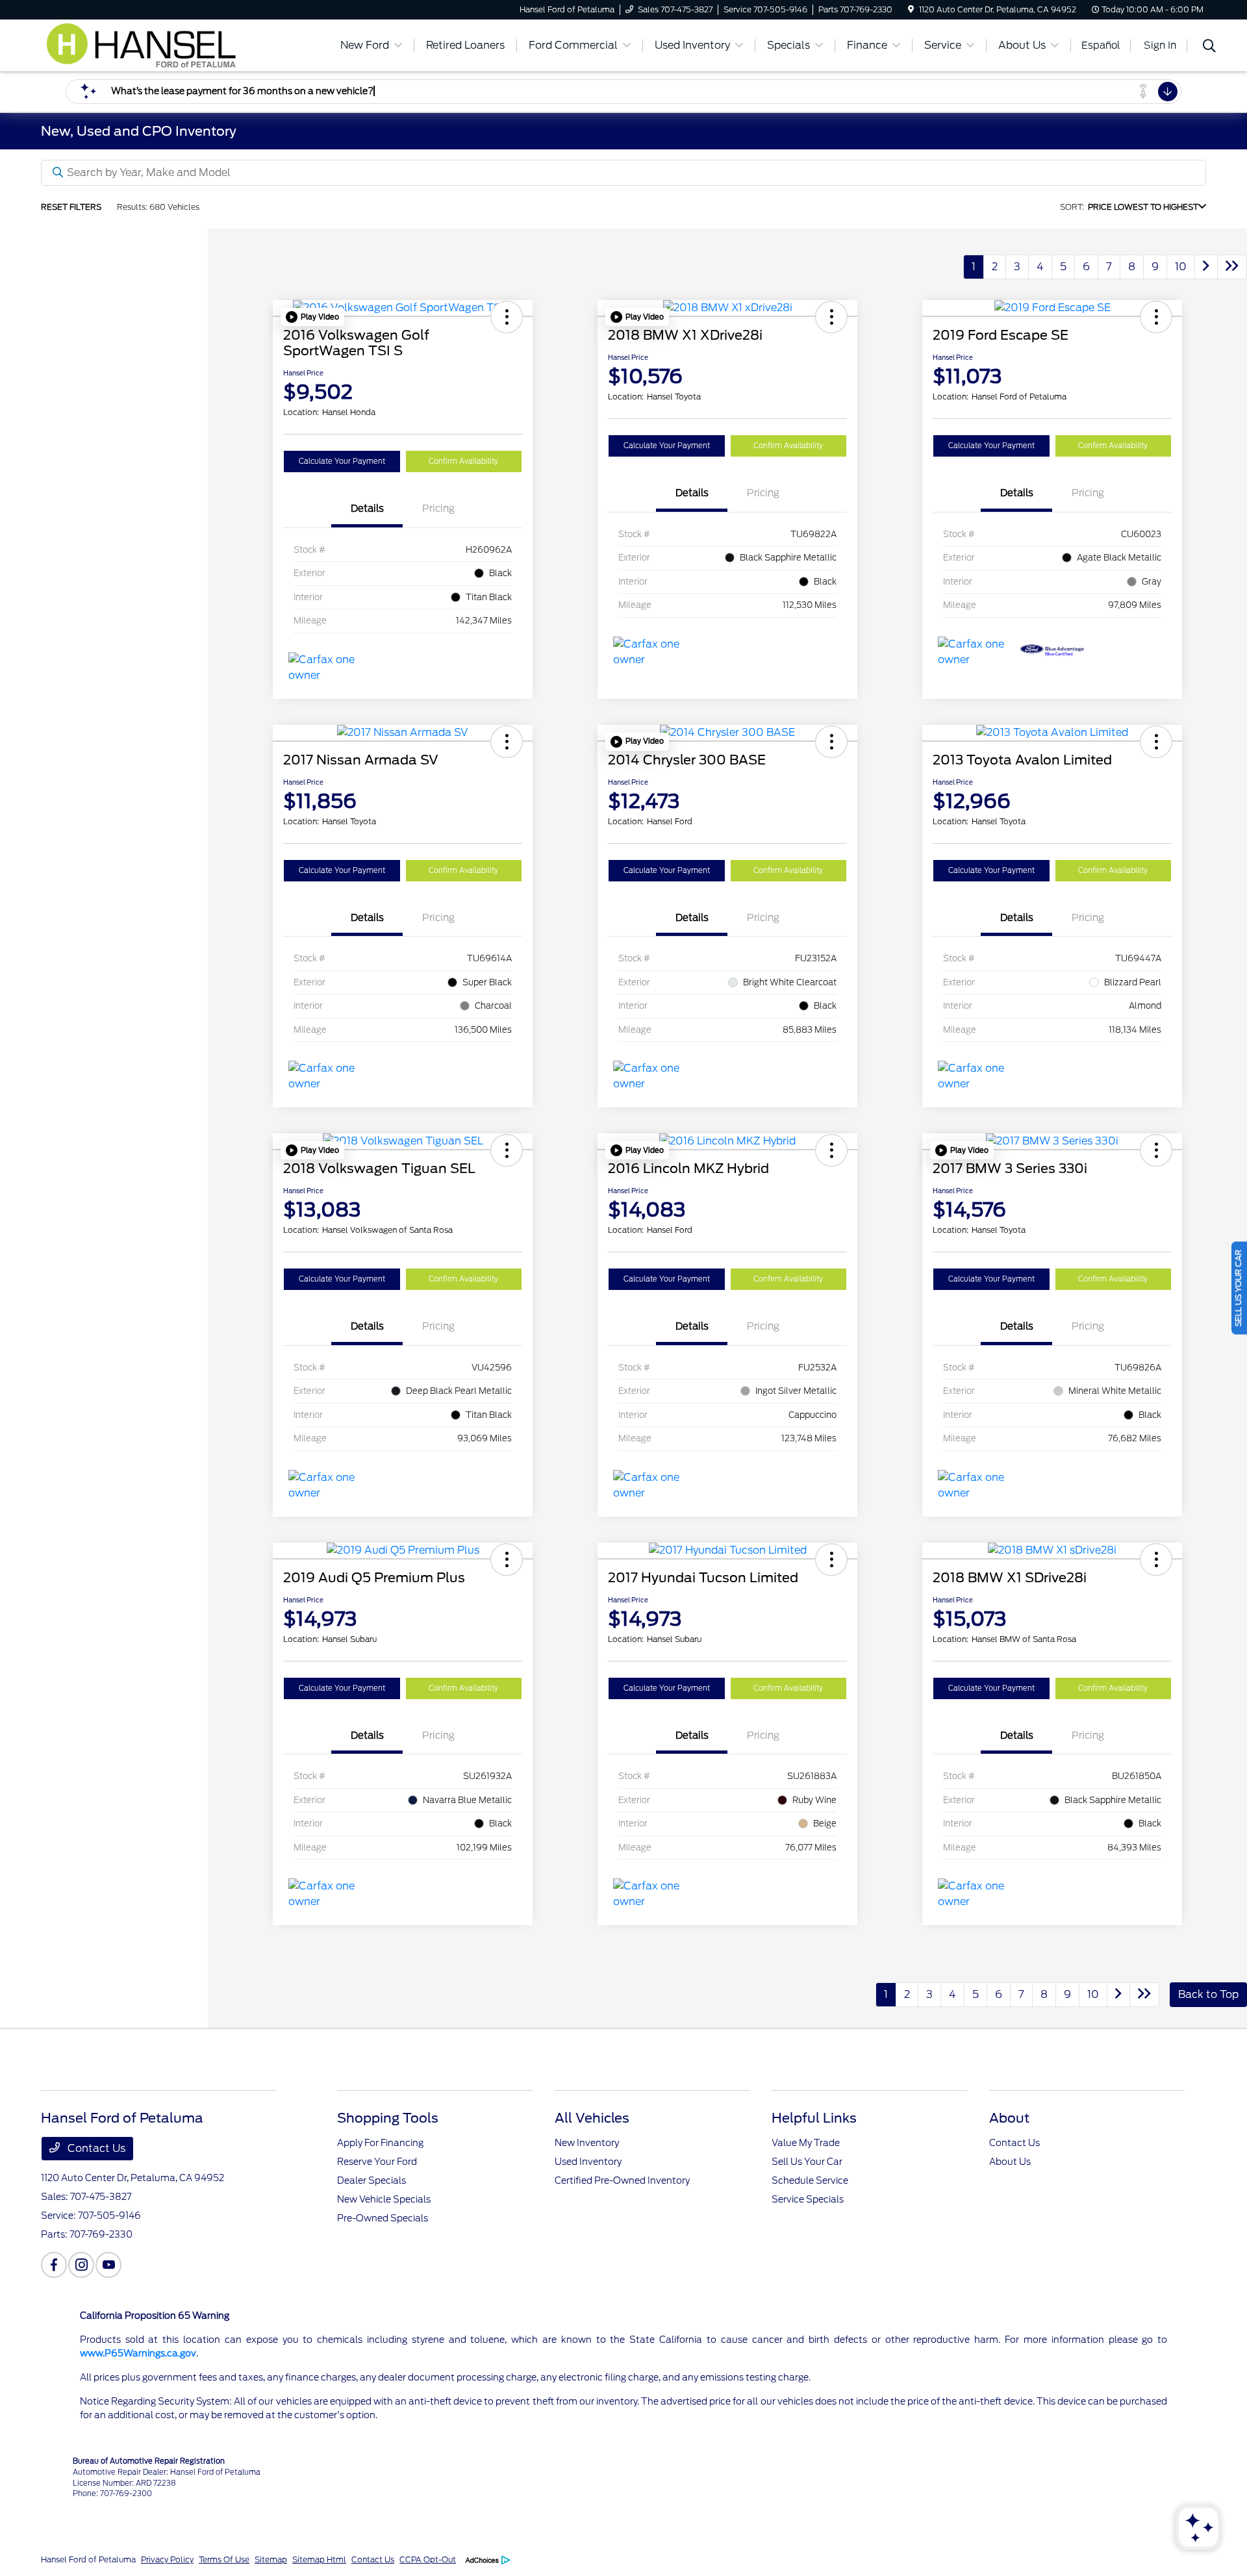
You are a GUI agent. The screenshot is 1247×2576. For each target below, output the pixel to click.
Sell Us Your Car (807, 2162)
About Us (1010, 2162)
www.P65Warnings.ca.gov (138, 2353)
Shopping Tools (388, 2118)
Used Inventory (588, 2162)
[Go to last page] (1232, 267)
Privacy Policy (167, 2559)
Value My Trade (806, 2143)
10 (1181, 267)
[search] (1209, 47)
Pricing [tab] (438, 509)
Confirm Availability (463, 461)
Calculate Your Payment (342, 461)
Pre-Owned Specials (383, 2218)
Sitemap (271, 2559)
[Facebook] (54, 2265)
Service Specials (808, 2199)
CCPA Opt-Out (428, 2559)
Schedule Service (810, 2180)
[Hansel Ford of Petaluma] (153, 44)
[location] (911, 9)
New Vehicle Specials (384, 2199)
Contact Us (95, 2148)
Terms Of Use (224, 2559)
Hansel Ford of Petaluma (88, 2559)
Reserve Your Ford (377, 2162)
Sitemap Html (319, 2559)
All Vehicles (592, 2118)
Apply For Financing (380, 2143)
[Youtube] (108, 2265)
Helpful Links (814, 2118)
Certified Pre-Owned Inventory (622, 2180)
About (1009, 2118)
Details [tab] (367, 509)
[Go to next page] (1206, 267)
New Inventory (587, 2143)
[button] (312, 317)
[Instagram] (81, 2265)
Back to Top (1208, 1994)
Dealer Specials (372, 2180)
